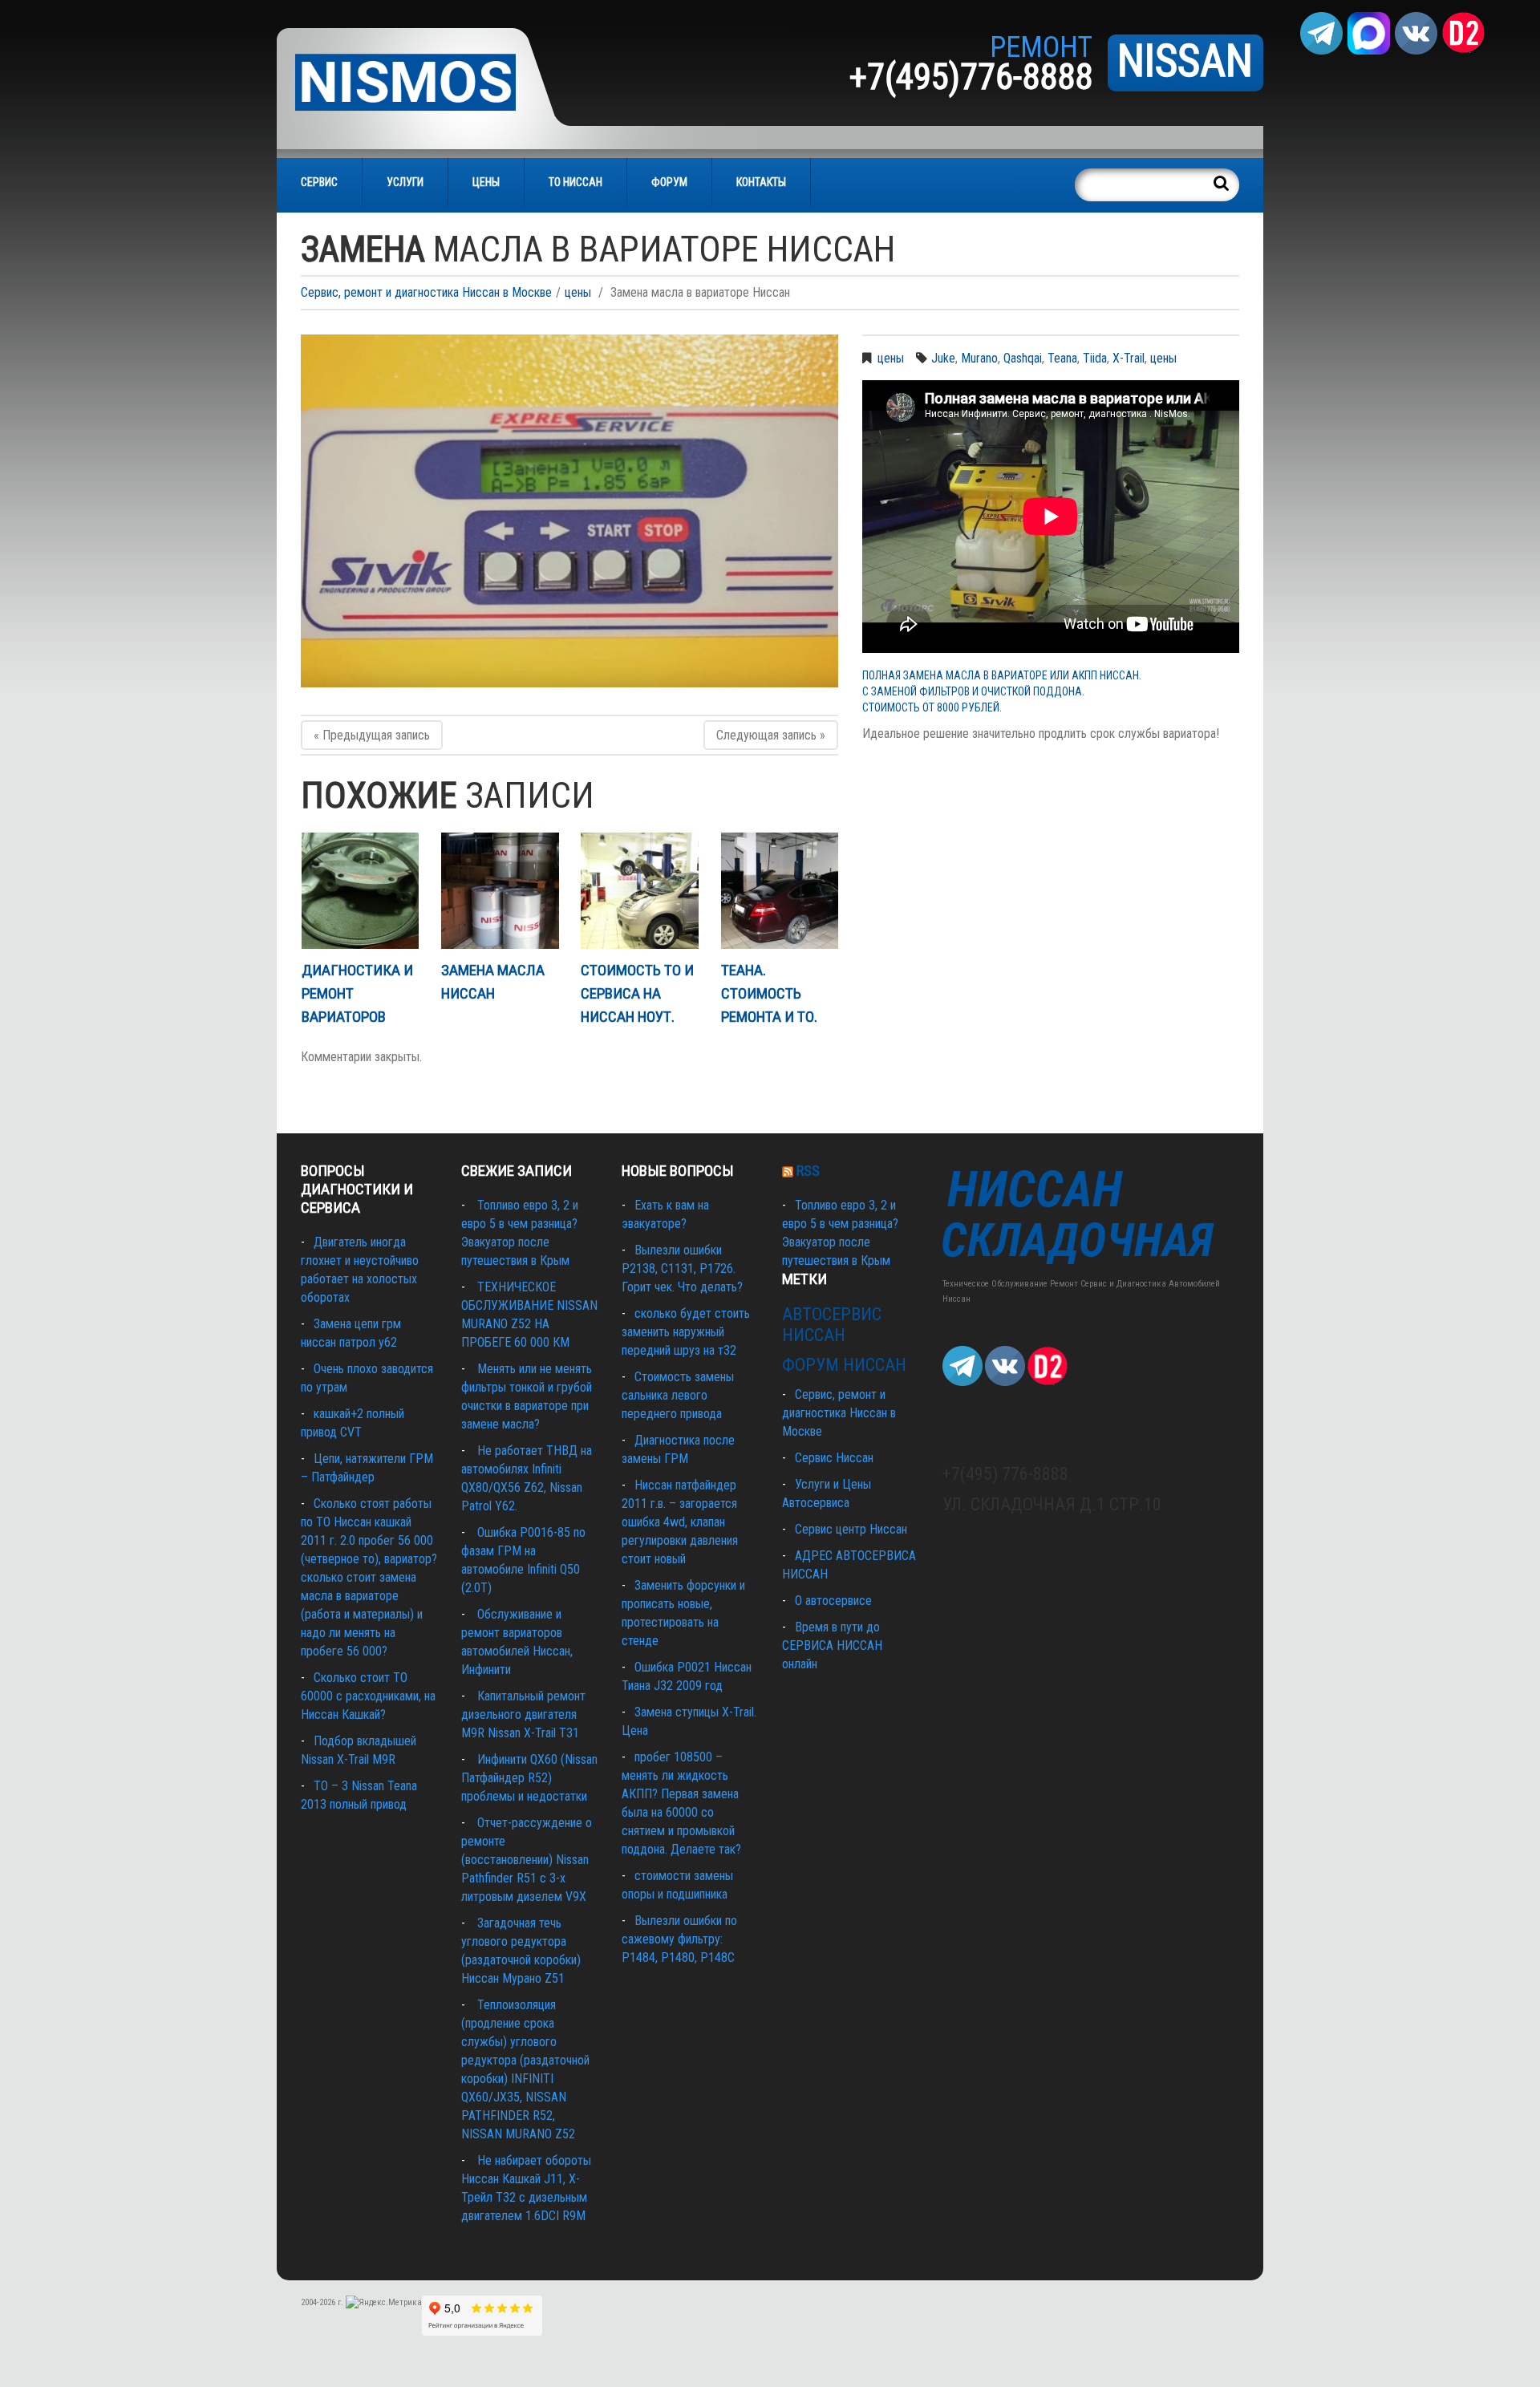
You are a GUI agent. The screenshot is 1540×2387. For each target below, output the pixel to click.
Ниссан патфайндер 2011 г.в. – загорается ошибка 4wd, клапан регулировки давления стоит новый (680, 1522)
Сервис (319, 182)
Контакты (761, 182)
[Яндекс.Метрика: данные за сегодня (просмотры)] (384, 2303)
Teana (1062, 358)
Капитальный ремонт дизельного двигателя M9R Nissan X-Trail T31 (523, 1714)
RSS (808, 1171)
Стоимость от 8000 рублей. (932, 707)
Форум (669, 182)
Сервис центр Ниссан (851, 1529)
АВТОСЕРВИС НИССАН (832, 1325)
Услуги (405, 182)
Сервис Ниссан (834, 1458)
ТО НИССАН (575, 182)
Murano (979, 358)
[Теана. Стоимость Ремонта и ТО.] (780, 891)
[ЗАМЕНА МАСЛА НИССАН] (500, 891)
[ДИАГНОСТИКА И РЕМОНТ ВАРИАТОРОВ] (360, 891)
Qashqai (1023, 358)
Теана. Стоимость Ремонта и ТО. (769, 993)
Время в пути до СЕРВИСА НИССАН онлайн (832, 1645)
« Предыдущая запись (372, 735)
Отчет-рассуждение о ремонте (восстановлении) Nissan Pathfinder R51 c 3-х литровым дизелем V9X (527, 1860)
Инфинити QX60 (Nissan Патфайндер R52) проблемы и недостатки (529, 1778)
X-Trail (1129, 358)
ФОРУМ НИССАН (844, 1365)
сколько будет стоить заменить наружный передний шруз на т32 (686, 1332)
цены (578, 292)
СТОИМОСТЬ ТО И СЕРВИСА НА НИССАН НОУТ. (637, 993)
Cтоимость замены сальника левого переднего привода (678, 1395)
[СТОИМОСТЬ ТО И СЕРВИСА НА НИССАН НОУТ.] (639, 891)
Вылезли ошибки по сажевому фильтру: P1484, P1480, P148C (679, 1939)
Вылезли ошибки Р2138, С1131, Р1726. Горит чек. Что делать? (682, 1268)
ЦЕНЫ (486, 182)
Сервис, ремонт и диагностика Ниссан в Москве (426, 292)
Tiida (1095, 358)
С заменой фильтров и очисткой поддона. (973, 691)
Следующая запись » (771, 735)
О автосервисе (833, 1601)
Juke (943, 358)
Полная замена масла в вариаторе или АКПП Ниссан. (1002, 675)
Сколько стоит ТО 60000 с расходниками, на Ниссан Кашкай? (368, 1696)
